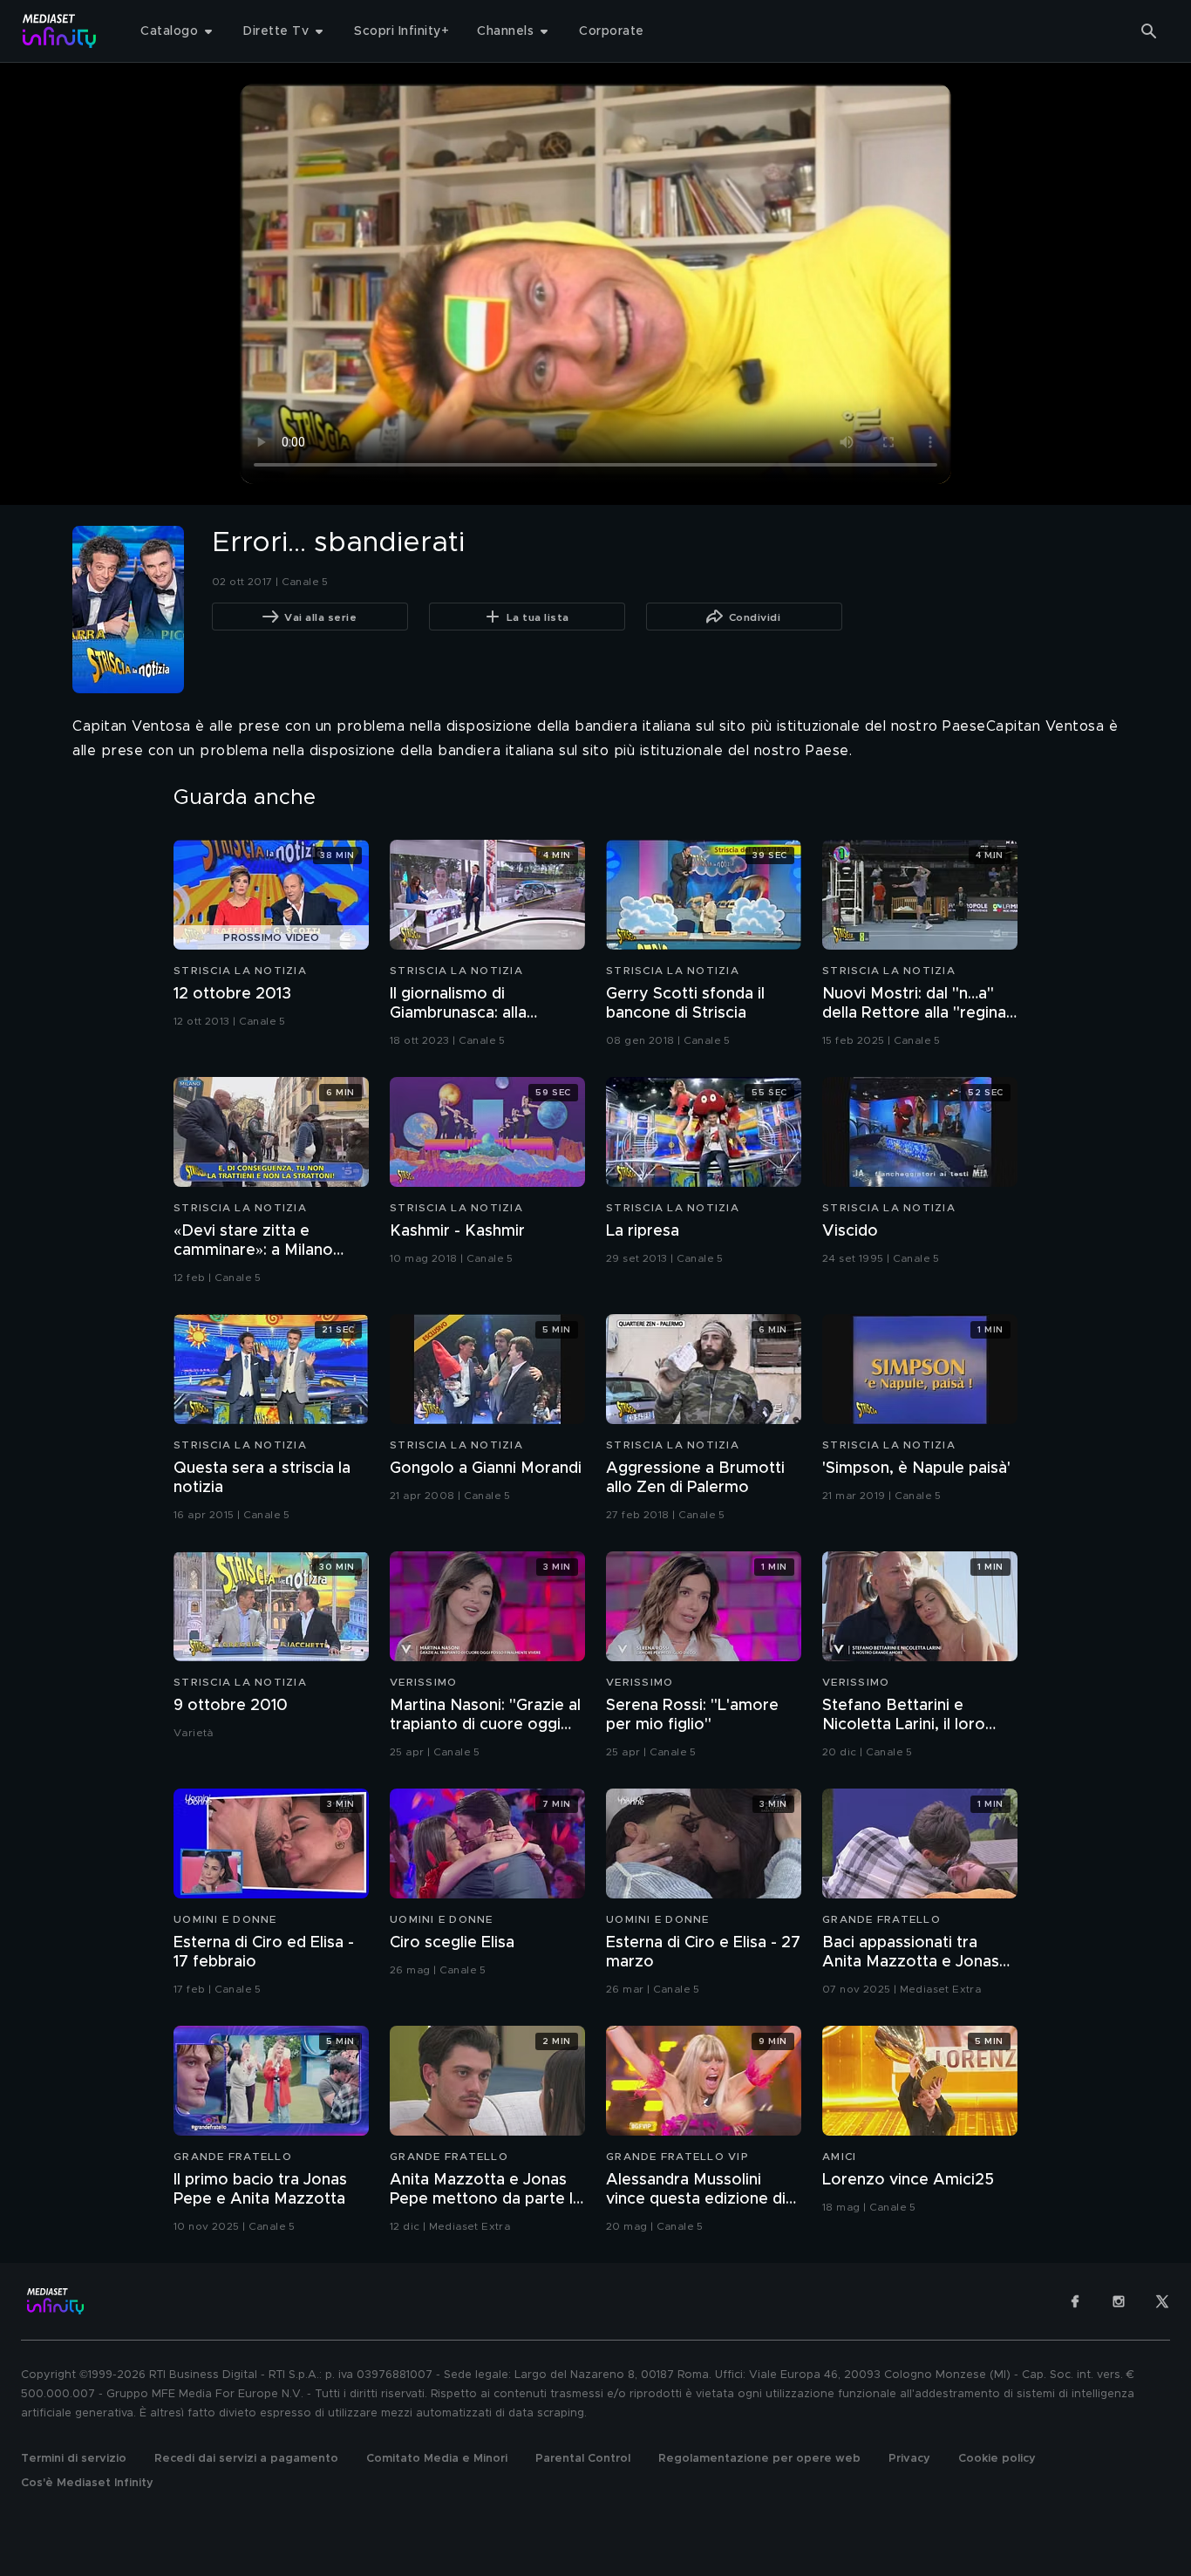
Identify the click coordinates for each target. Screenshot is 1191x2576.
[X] (1162, 2301)
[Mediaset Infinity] (60, 31)
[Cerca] (1149, 31)
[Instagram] (1119, 2301)
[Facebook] (1075, 2301)
